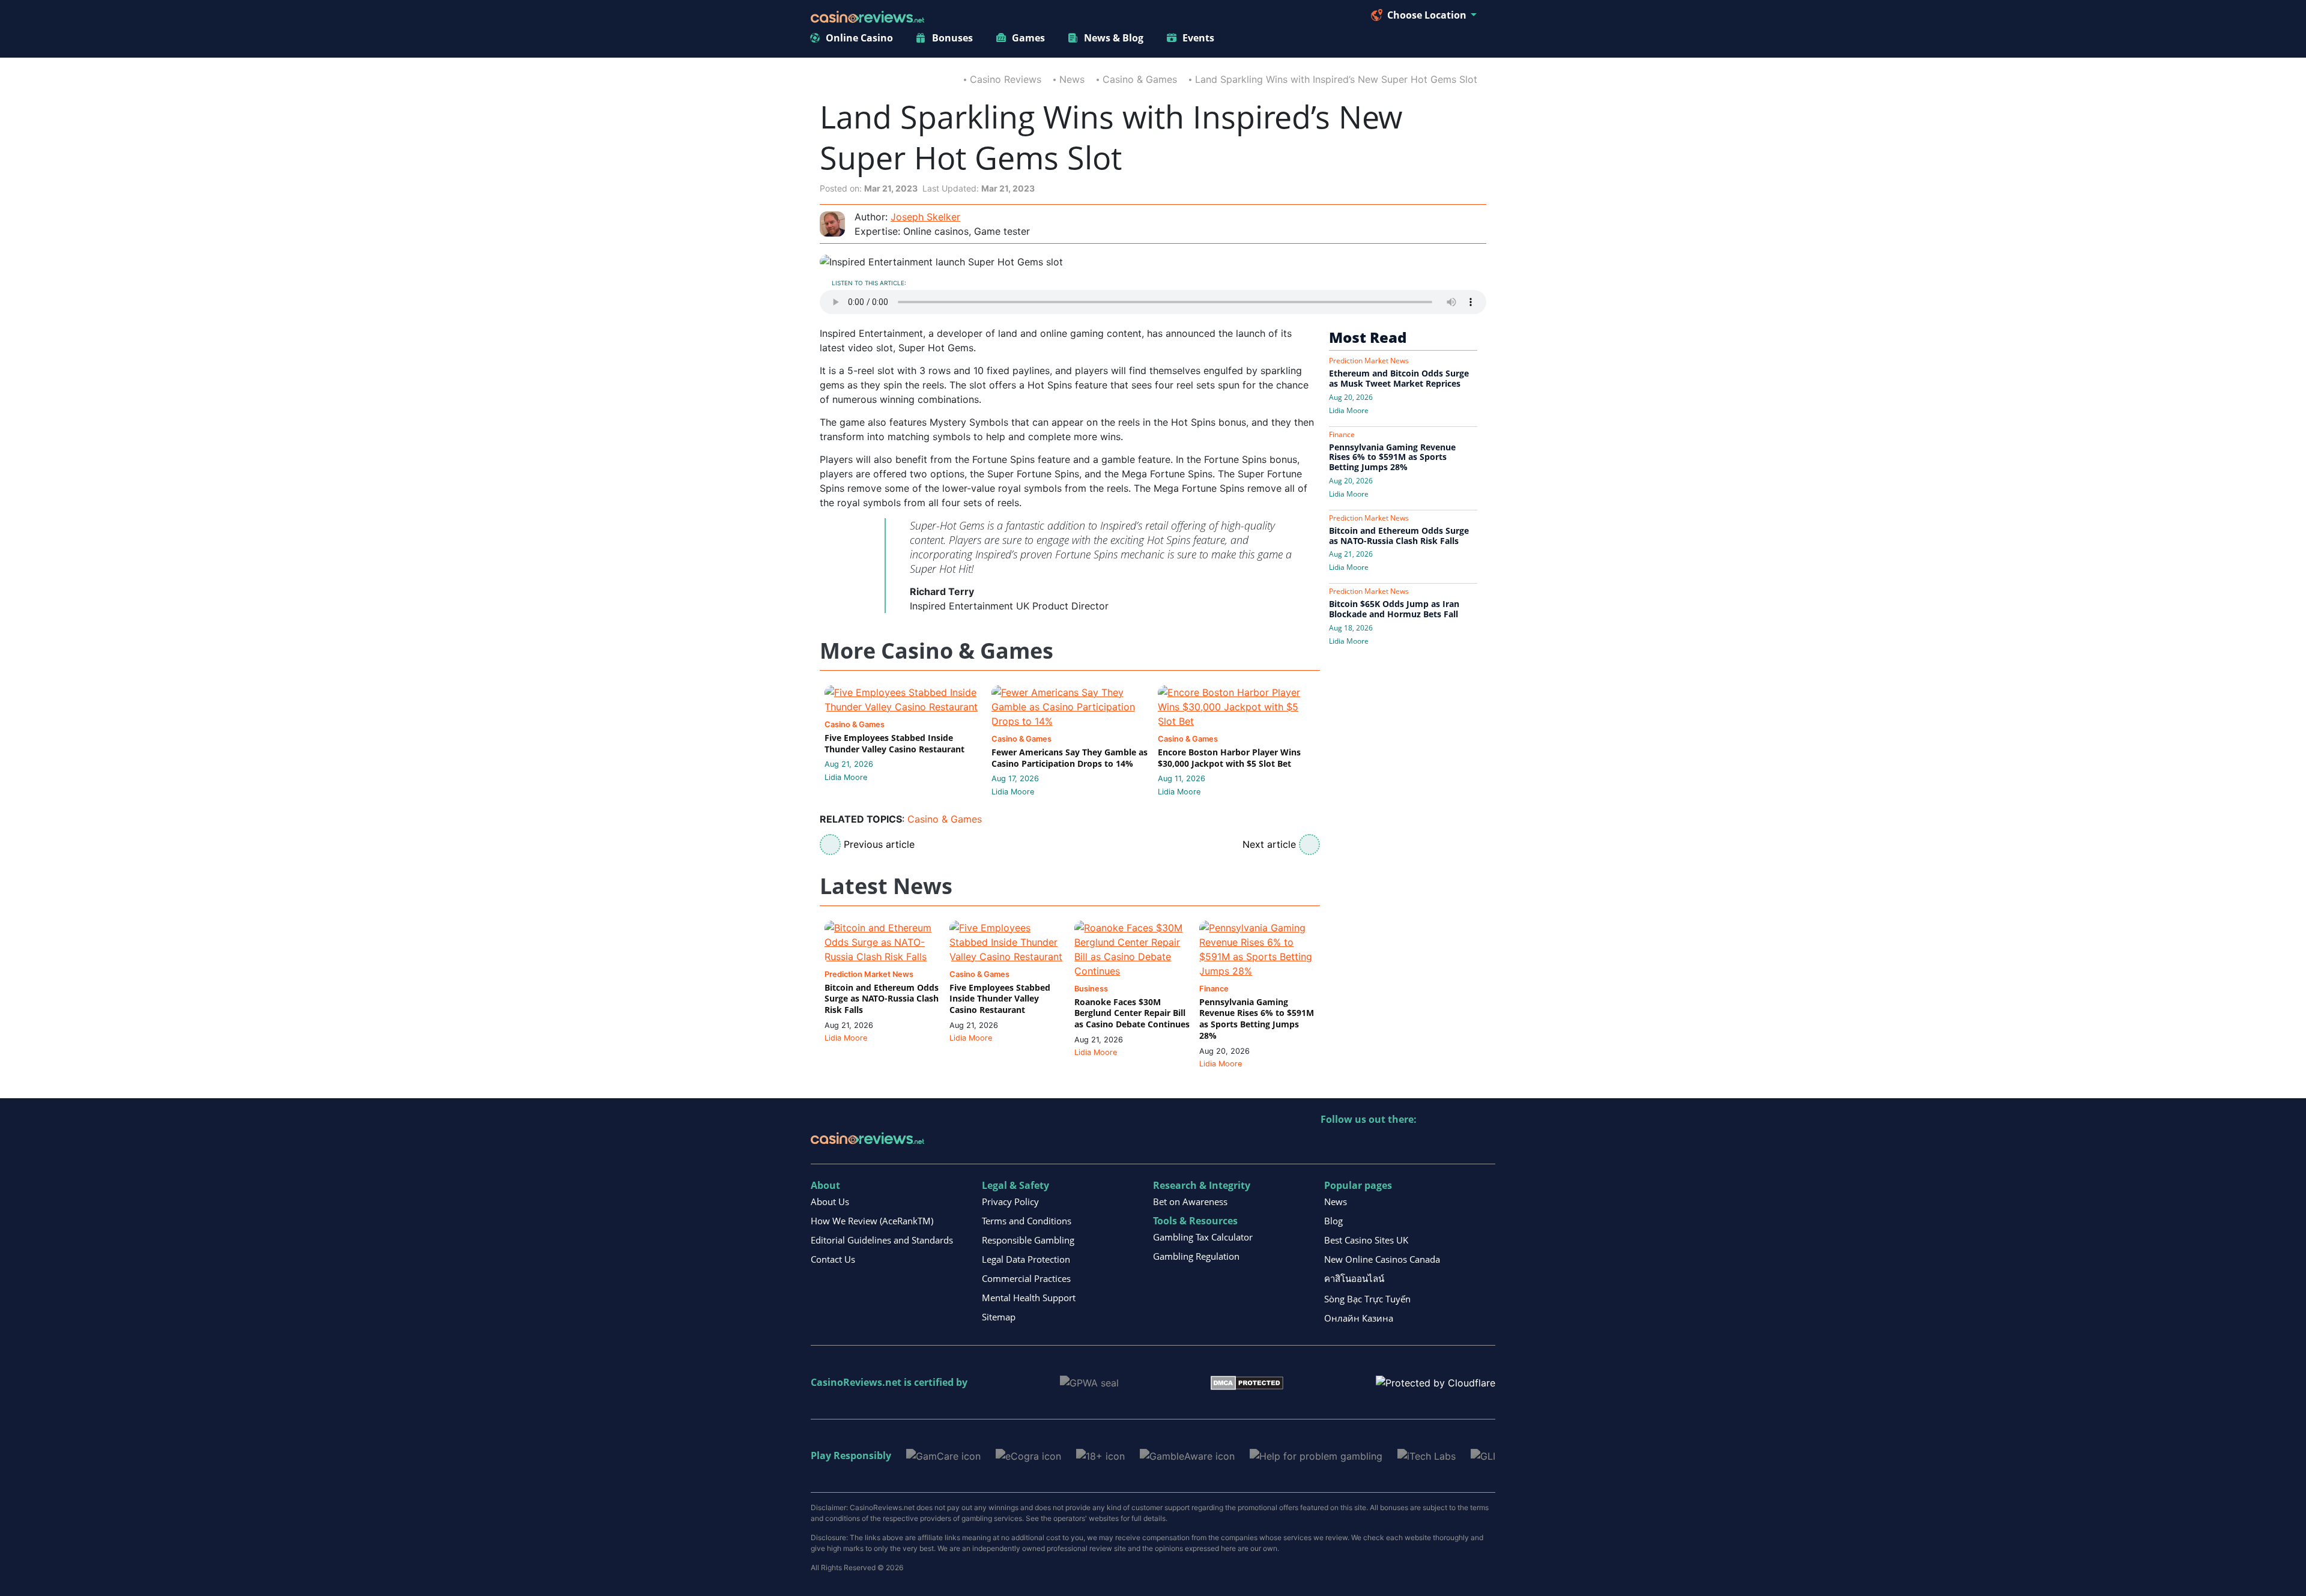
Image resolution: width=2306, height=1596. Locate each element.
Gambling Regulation (1196, 1256)
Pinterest (1382, 1144)
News (1072, 79)
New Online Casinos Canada (1382, 1259)
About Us (830, 1202)
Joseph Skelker (925, 217)
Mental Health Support (1029, 1298)
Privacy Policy (1010, 1202)
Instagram (1460, 1144)
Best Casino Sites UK (1366, 1240)
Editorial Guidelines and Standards (882, 1240)
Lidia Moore (846, 777)
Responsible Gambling (1028, 1240)
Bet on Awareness (1190, 1202)
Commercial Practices (1026, 1278)
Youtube (1408, 1144)
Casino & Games (1140, 79)
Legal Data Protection (1026, 1259)
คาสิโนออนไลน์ (1354, 1278)
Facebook (1434, 1144)
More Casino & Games (937, 651)
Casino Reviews (1006, 79)
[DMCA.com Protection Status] (1247, 1382)
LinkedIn (1356, 1144)
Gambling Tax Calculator (1203, 1237)
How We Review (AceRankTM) (872, 1221)
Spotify (1485, 1144)
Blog (1333, 1221)
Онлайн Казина (1359, 1318)
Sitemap (999, 1317)
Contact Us (833, 1259)
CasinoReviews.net (856, 1382)
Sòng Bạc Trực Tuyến (1367, 1299)
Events (1198, 38)
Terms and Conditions (1027, 1221)
